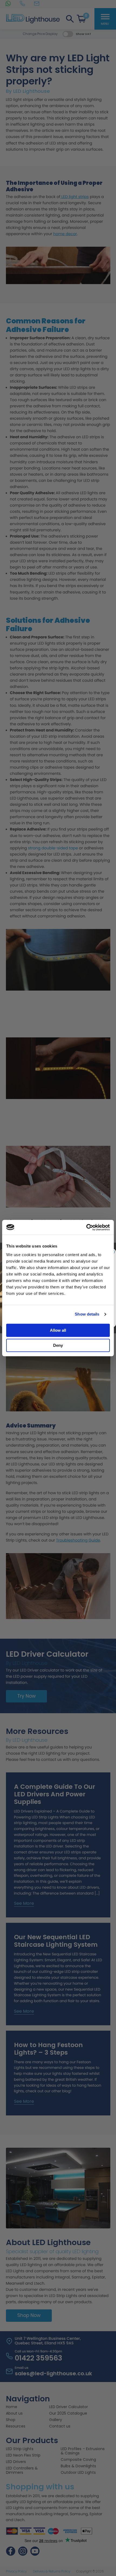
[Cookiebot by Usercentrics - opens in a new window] (86, 1227)
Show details (87, 1314)
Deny (58, 1345)
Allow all (58, 1330)
